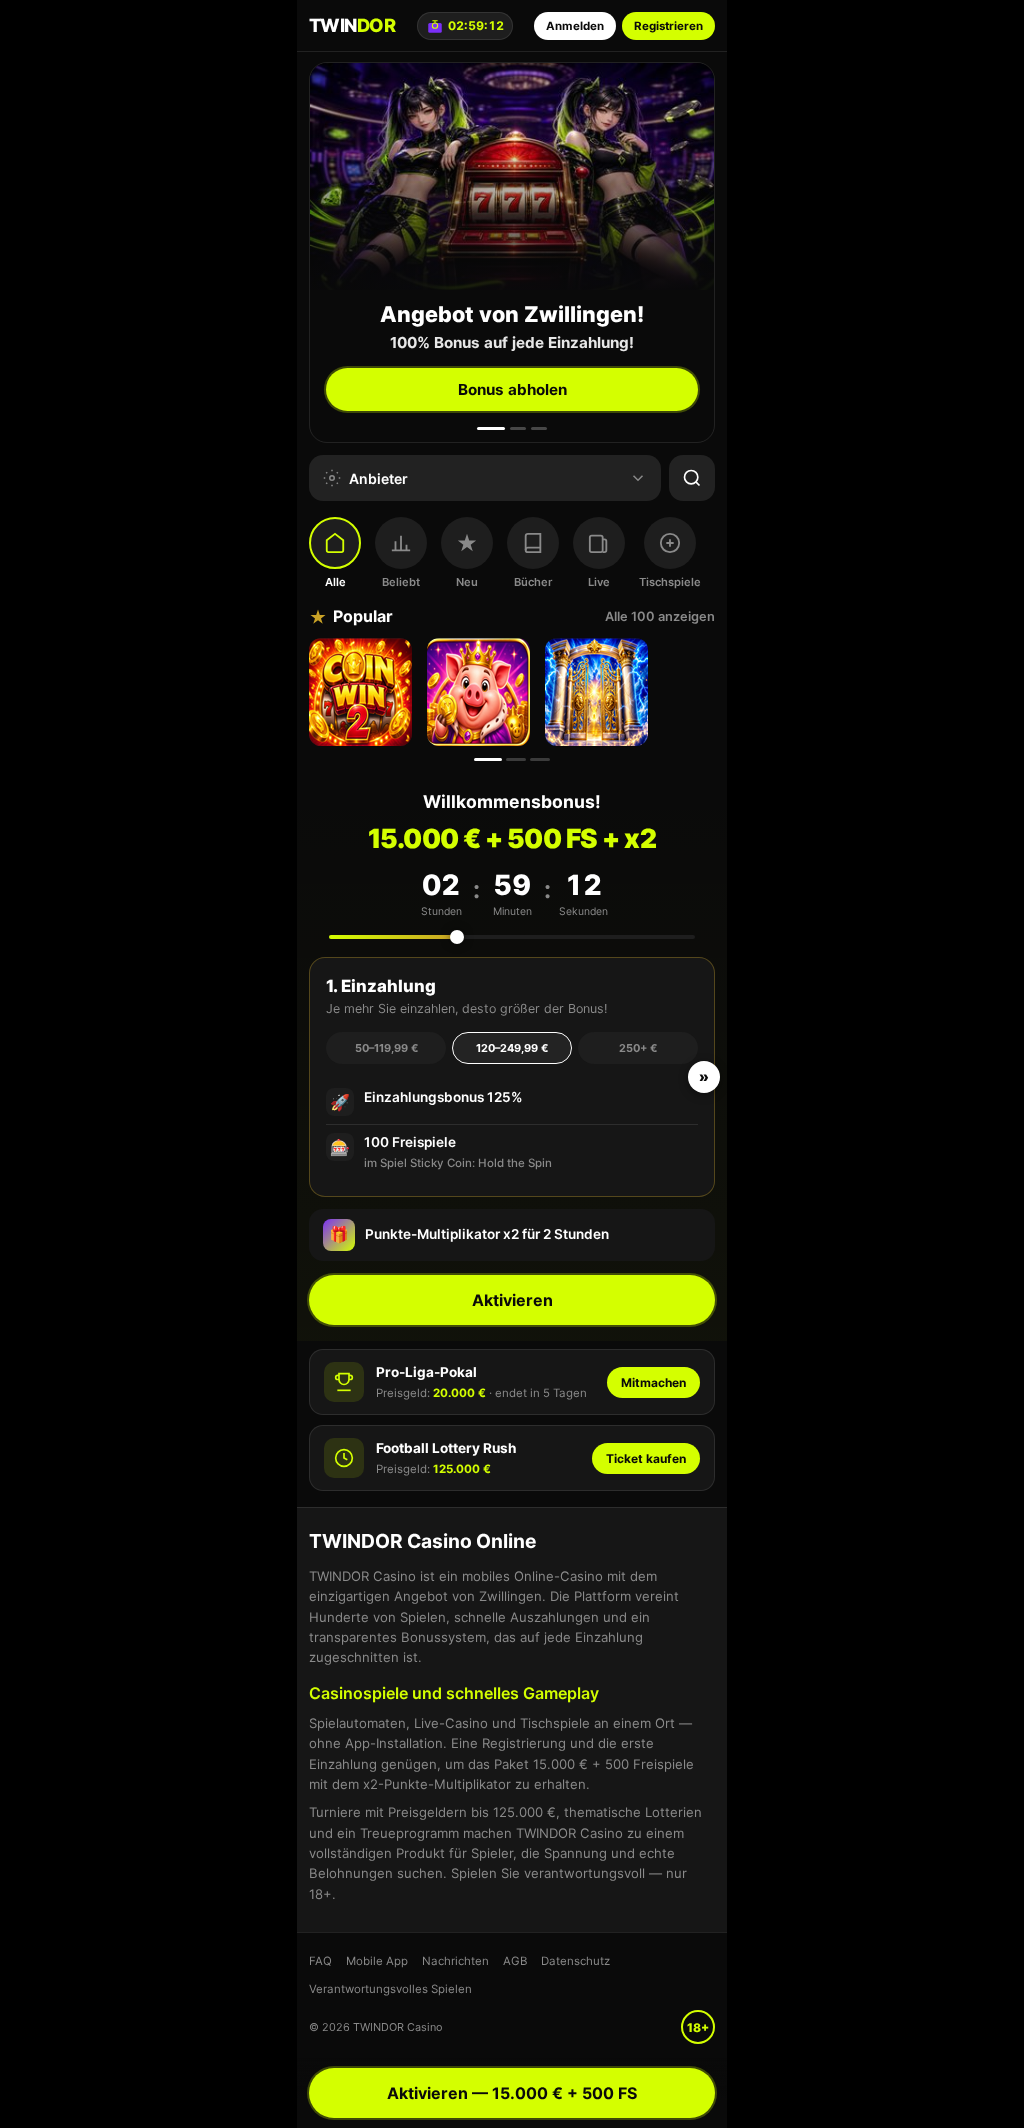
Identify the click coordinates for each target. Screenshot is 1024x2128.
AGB (515, 1961)
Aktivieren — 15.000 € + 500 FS (512, 2093)
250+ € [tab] (638, 1048)
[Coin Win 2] (363, 692)
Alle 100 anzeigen (660, 616)
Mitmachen (653, 1382)
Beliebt (401, 582)
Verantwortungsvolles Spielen (390, 1989)
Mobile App (377, 1961)
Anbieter (378, 478)
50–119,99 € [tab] (386, 1048)
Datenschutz (575, 1961)
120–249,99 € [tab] (512, 1048)
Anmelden (575, 26)
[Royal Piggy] (481, 692)
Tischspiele (670, 582)
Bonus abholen (512, 389)
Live (599, 582)
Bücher (533, 582)
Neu (467, 582)
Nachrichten (455, 1961)
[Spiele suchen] (692, 478)
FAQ (320, 1961)
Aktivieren (512, 1300)
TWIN (352, 25)
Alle (335, 582)
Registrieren (668, 26)
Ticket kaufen (646, 1458)
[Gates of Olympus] (599, 692)
